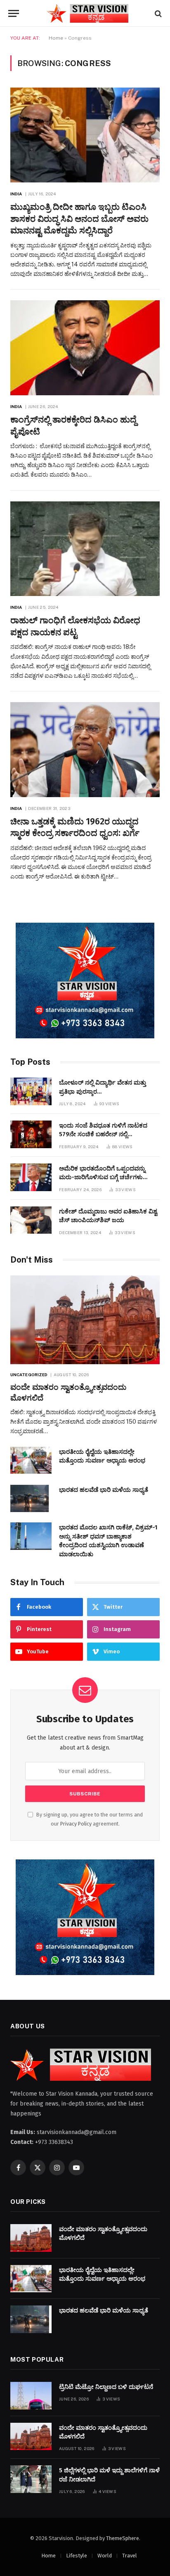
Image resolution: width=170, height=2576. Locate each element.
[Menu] (14, 13)
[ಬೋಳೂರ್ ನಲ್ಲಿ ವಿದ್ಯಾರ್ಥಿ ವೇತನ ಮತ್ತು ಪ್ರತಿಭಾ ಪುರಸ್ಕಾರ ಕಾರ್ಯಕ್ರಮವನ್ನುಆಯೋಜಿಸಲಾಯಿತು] (31, 1091)
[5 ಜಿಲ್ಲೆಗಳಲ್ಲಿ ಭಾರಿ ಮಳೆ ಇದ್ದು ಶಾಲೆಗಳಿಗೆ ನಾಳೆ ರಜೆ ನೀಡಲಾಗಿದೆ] (31, 2479)
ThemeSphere (123, 2538)
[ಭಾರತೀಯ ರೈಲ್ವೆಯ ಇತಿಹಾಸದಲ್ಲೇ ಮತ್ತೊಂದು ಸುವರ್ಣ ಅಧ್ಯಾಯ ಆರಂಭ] (31, 1461)
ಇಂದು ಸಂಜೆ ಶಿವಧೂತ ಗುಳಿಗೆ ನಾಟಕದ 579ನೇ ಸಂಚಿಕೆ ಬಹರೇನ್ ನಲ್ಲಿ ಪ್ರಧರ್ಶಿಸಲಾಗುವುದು (103, 1134)
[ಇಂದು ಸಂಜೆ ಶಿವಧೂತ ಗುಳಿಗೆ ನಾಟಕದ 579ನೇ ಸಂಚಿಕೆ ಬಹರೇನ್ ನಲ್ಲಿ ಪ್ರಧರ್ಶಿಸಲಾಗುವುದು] (31, 1134)
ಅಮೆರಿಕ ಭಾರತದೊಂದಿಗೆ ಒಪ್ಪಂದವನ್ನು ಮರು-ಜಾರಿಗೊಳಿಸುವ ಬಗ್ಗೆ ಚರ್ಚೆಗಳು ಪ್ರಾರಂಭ (102, 1177)
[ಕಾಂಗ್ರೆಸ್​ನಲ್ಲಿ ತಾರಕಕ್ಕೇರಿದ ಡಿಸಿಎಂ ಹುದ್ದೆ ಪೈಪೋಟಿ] (85, 348)
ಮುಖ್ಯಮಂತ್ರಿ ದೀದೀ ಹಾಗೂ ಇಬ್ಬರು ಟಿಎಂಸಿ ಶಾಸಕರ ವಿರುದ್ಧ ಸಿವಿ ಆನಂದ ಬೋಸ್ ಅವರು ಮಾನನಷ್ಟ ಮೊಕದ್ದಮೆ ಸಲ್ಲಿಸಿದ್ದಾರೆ (79, 219)
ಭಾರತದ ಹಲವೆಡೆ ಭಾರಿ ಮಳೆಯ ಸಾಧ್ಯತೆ (104, 1490)
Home (56, 38)
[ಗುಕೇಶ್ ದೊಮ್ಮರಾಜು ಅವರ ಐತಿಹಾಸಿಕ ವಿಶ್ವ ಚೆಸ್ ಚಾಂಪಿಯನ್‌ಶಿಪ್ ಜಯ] (31, 1220)
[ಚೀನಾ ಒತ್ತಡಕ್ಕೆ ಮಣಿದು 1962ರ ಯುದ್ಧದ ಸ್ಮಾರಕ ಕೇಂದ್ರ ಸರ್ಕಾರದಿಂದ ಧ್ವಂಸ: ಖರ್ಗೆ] (85, 750)
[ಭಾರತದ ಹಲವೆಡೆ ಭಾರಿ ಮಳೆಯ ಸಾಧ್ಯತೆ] (31, 1499)
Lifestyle (77, 2556)
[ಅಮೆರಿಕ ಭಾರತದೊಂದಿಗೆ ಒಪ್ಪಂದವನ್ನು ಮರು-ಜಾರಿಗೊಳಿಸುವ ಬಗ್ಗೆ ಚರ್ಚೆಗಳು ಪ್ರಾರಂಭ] (31, 1177)
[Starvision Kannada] (89, 13)
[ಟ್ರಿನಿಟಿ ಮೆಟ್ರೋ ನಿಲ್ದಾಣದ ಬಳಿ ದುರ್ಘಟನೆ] (31, 2396)
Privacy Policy (76, 1824)
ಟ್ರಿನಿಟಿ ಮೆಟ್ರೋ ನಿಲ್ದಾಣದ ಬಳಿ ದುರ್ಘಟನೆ (106, 2387)
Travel (130, 2556)
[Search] (157, 13)
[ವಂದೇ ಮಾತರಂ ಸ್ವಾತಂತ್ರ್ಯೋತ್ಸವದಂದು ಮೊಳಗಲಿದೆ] (85, 1320)
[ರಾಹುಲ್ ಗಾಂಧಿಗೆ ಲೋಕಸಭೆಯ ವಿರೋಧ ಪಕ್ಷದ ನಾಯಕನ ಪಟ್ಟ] (85, 549)
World (105, 2556)
